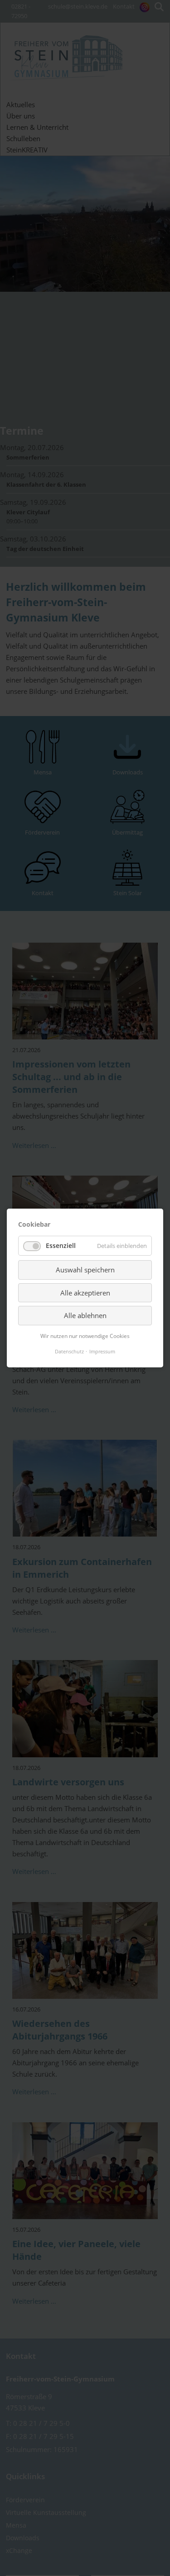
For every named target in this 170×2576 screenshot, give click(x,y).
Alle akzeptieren (85, 1293)
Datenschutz (69, 1351)
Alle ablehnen (85, 1315)
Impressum (102, 1351)
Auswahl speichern (85, 1270)
